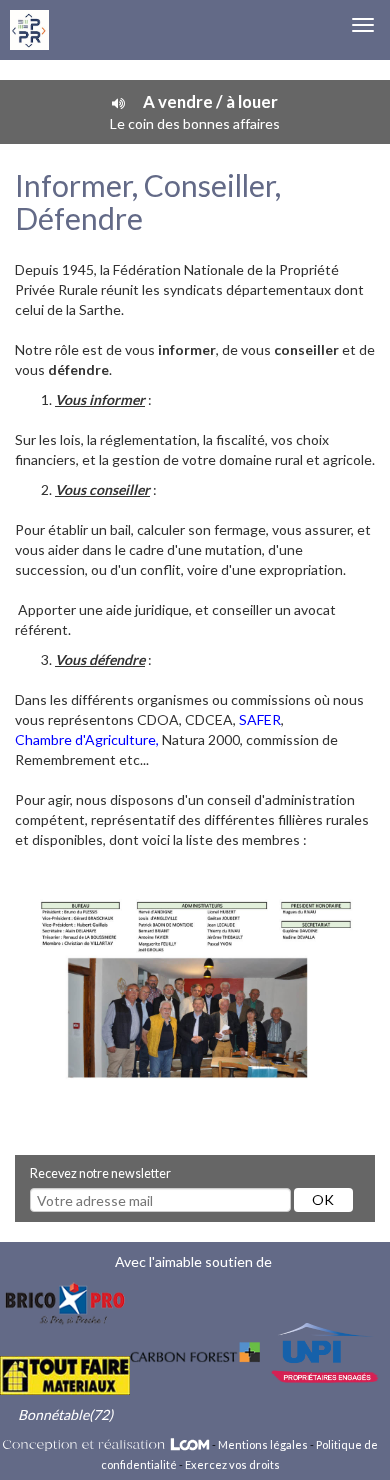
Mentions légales (263, 1444)
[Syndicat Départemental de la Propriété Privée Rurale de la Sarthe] (29, 30)
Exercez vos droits (232, 1464)
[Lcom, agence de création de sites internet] (106, 1444)
